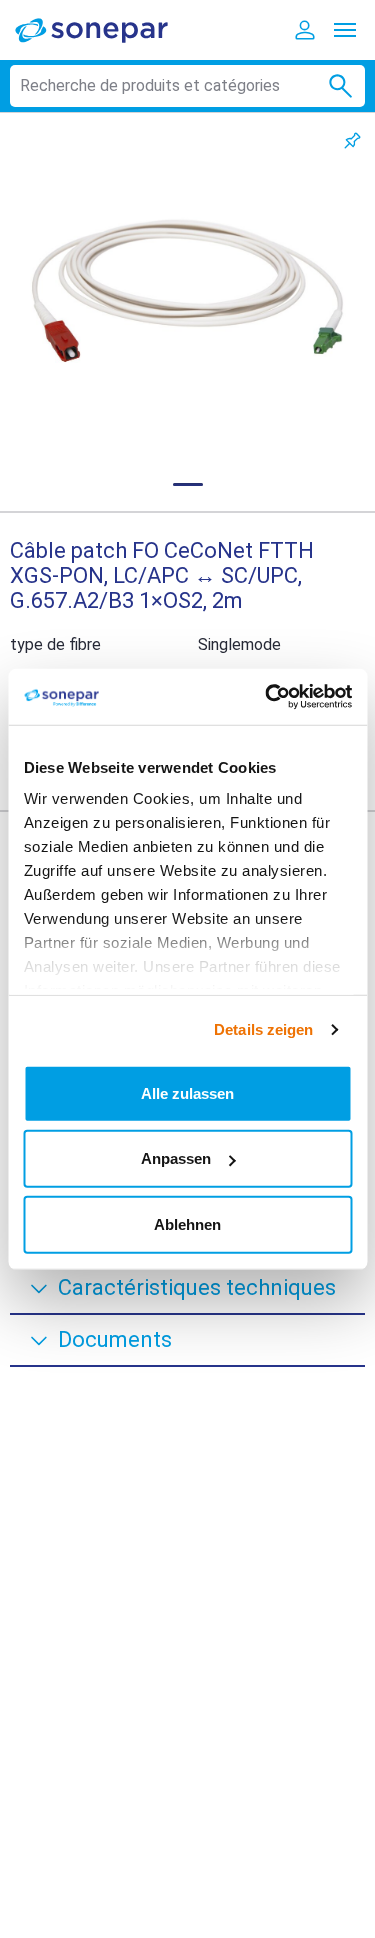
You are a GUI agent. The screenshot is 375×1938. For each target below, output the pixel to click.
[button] (187, 290)
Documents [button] (115, 1339)
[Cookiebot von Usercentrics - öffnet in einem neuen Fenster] (267, 697)
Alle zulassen (187, 1092)
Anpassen (176, 1158)
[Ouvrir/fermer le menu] (345, 30)
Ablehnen (187, 1223)
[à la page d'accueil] (105, 29)
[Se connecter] (305, 30)
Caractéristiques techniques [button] (197, 1287)
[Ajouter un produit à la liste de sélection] (352, 140)
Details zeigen (263, 1029)
